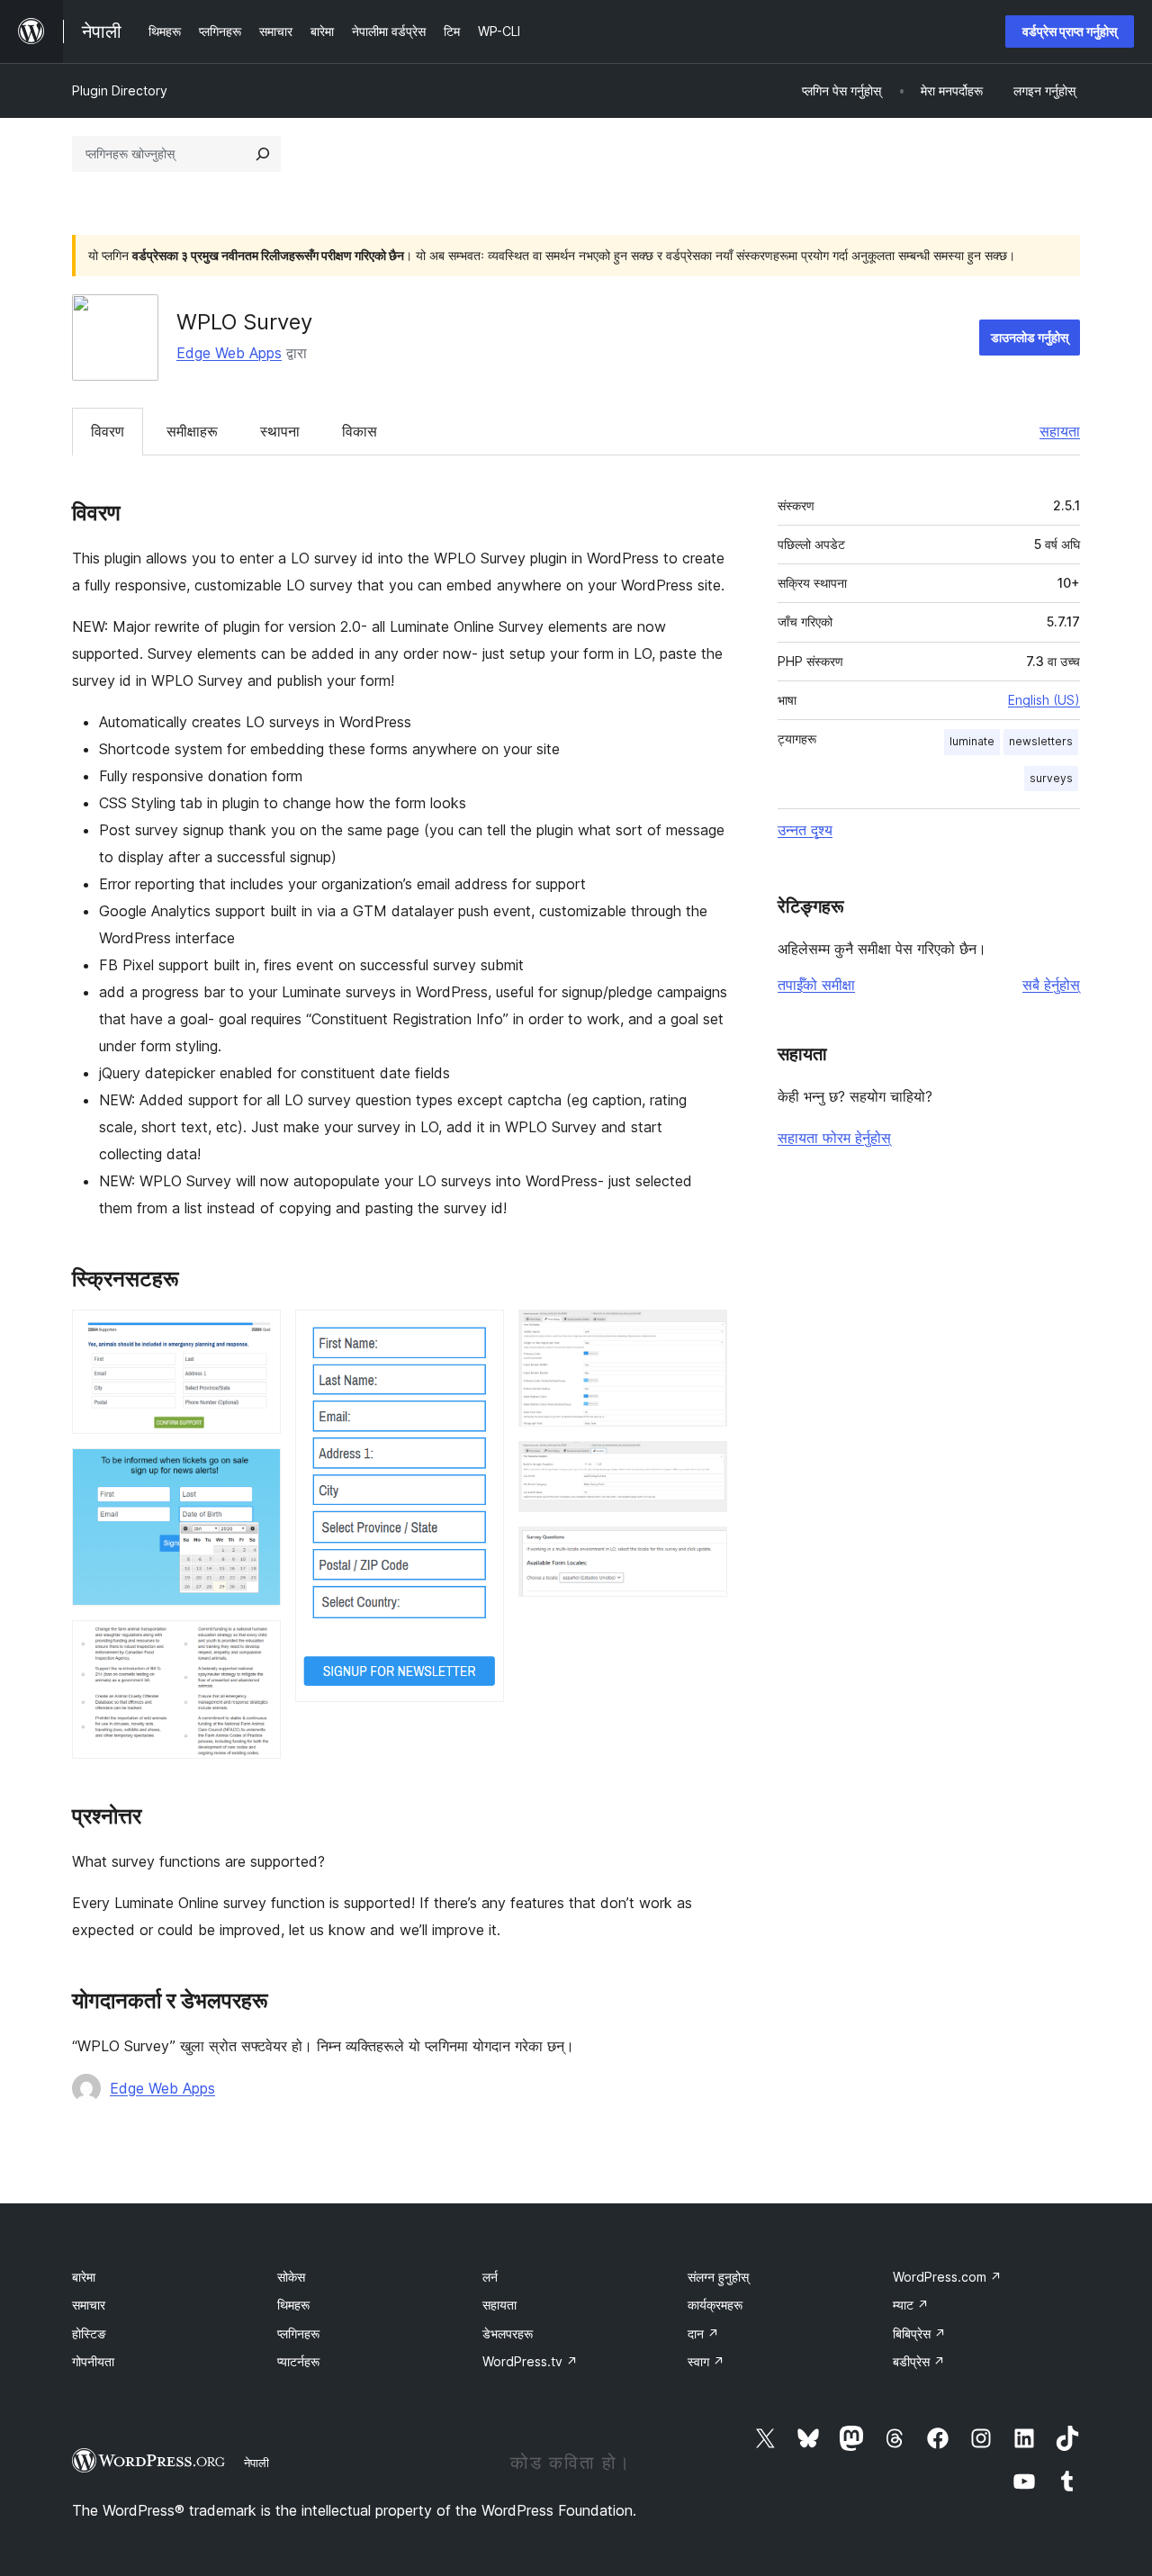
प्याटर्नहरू (298, 2361)
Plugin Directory (120, 90)
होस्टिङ (89, 2333)
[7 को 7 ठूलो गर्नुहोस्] (703, 1551)
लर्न (490, 2277)
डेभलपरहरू (508, 2333)
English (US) (1044, 700)
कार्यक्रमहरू (715, 2305)
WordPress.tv (530, 2361)
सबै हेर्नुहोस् (1051, 985)
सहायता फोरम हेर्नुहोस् (834, 1138)
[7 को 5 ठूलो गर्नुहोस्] (703, 1334)
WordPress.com (947, 2277)
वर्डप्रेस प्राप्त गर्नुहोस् (1070, 31)
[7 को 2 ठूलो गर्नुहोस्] (256, 1473)
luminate (972, 741)
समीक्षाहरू (192, 431)
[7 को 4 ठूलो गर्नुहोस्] (480, 1334)
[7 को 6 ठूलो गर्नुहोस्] (703, 1465)
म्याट (911, 2305)
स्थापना (280, 431)
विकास (360, 431)
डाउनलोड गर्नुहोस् (1030, 337)
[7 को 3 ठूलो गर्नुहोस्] (256, 1644)
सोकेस (291, 2277)
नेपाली (256, 2463)
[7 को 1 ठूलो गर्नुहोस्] (256, 1334)
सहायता (1060, 431)
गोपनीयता (93, 2361)
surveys (1051, 778)
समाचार (89, 2305)
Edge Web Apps (229, 353)
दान (703, 2333)
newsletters (1041, 741)
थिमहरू (293, 2305)
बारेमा (84, 2277)
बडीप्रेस (919, 2361)
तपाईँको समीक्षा (816, 985)
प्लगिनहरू (298, 2333)
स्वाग (706, 2361)
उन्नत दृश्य (805, 830)
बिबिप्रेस (919, 2333)
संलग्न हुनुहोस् (718, 2277)
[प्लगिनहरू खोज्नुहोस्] (263, 154)
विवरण (108, 431)
